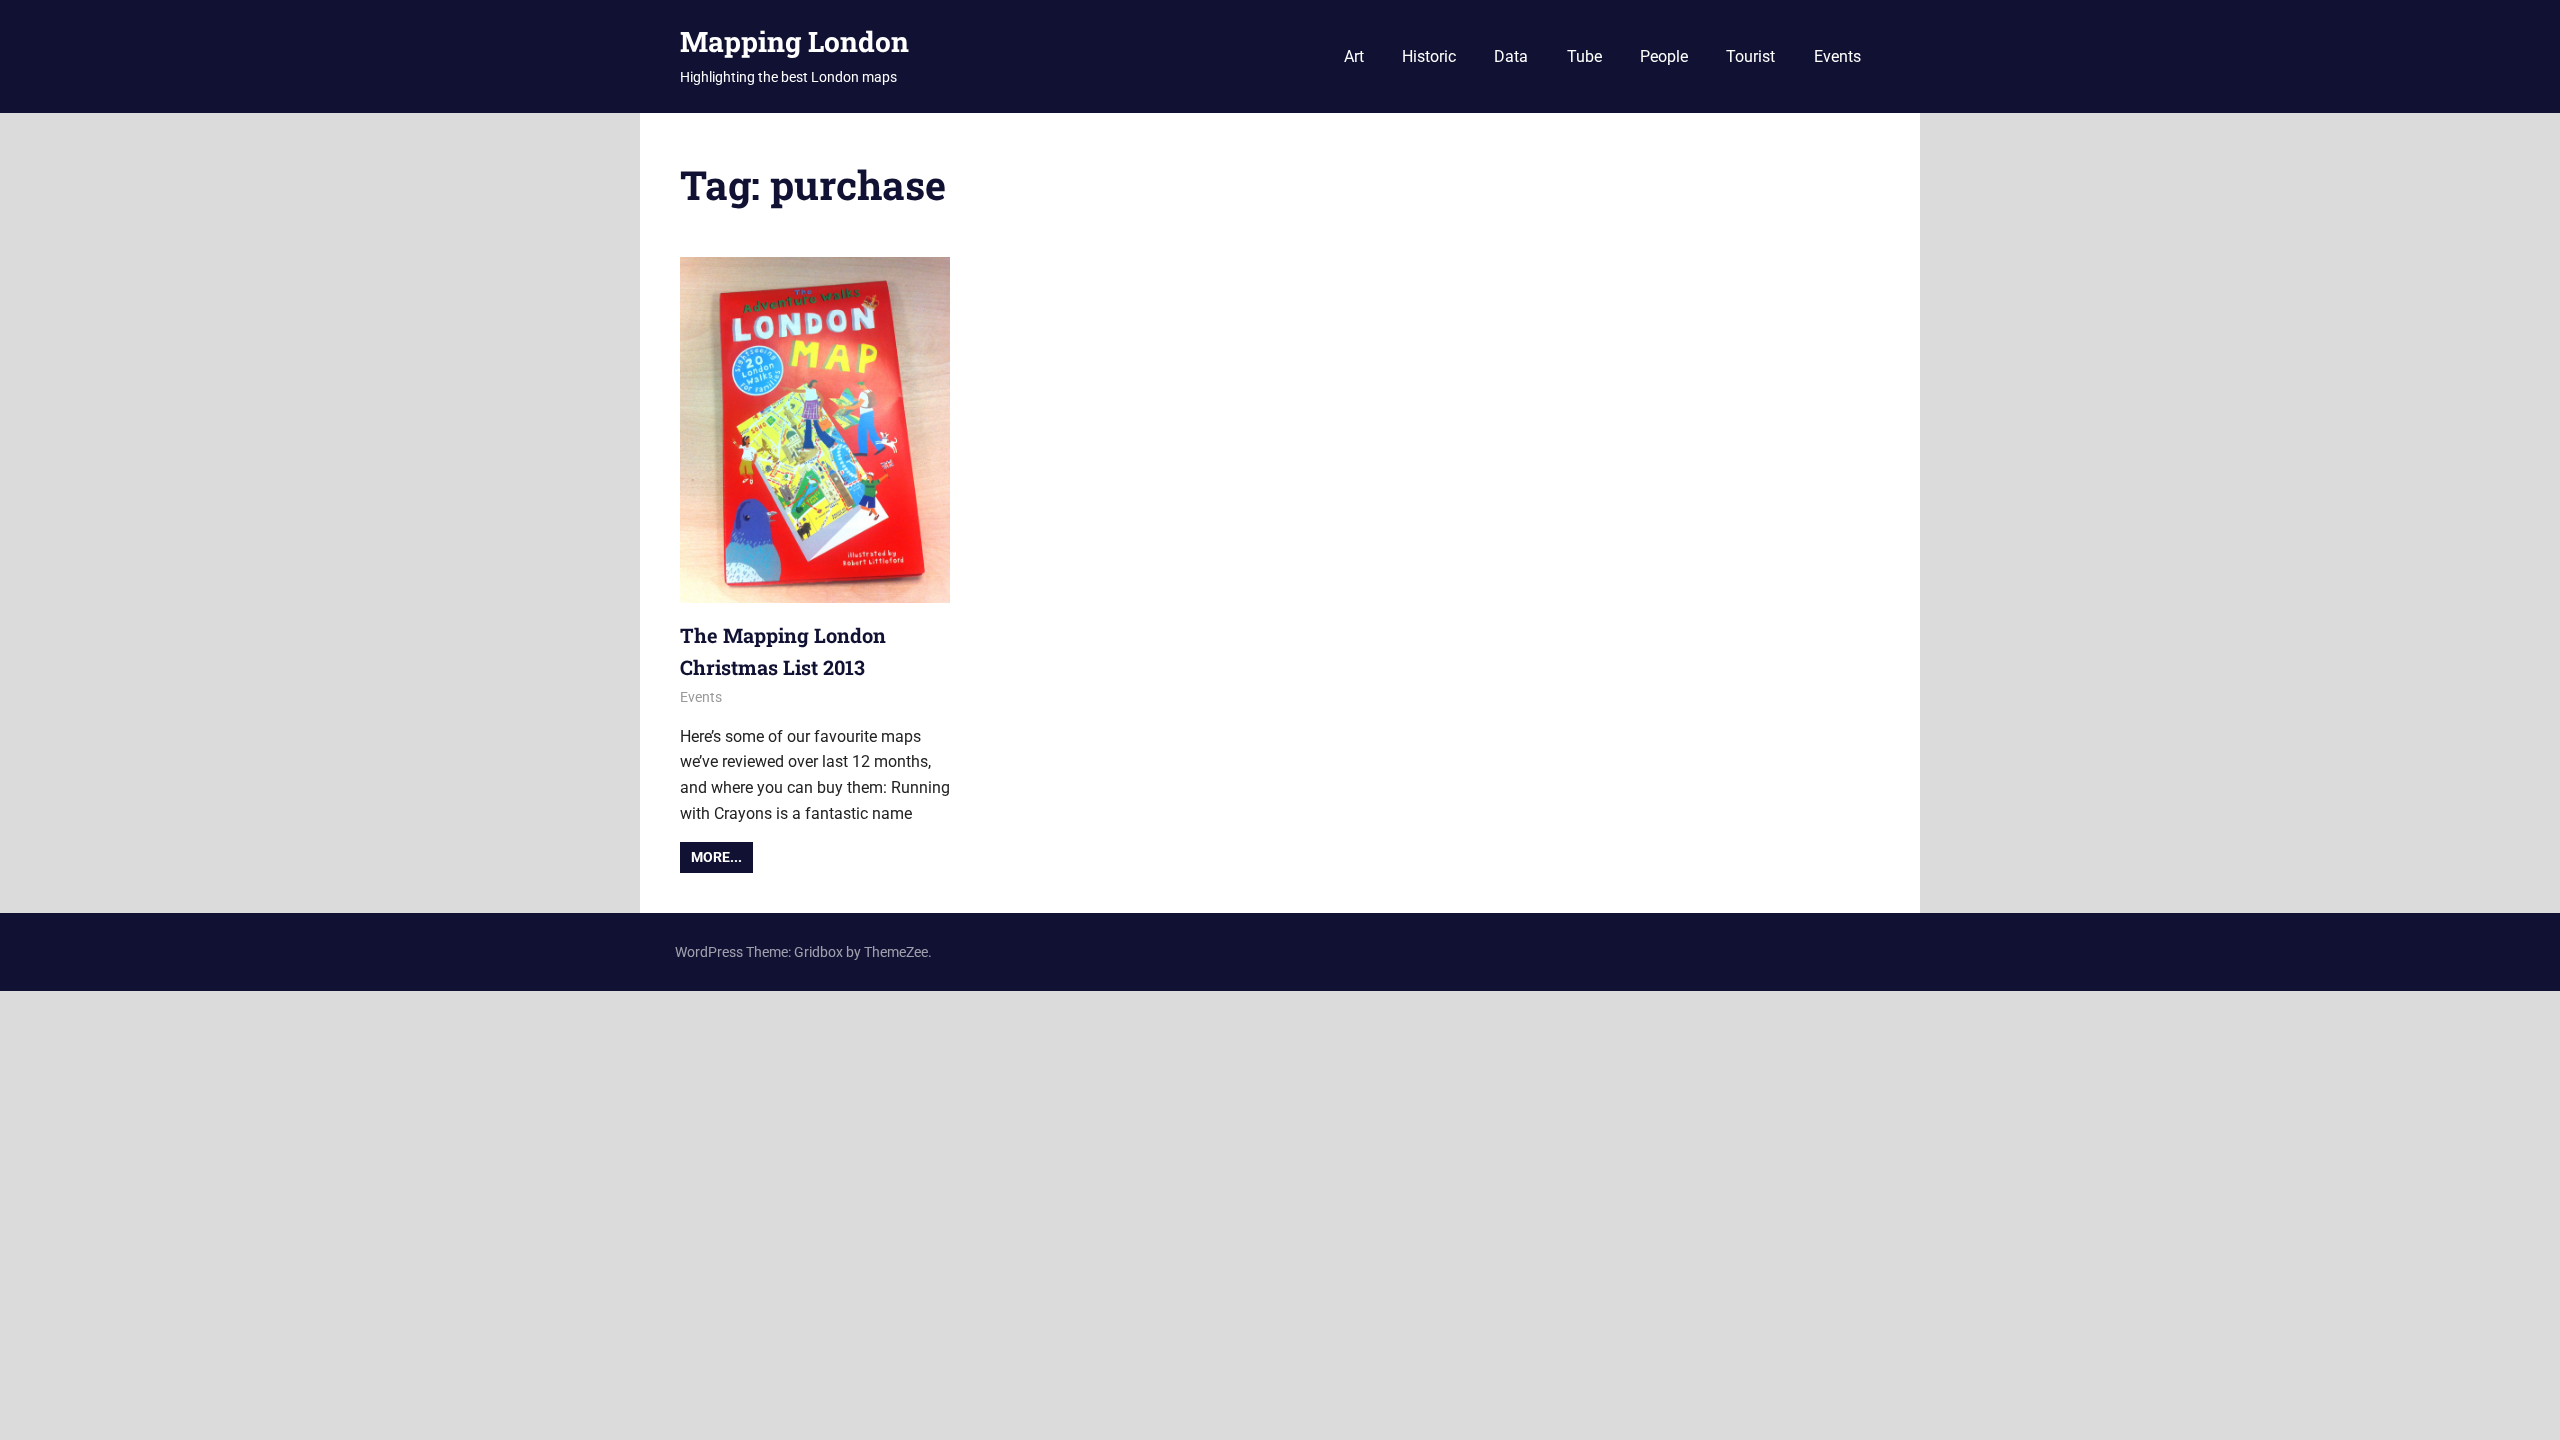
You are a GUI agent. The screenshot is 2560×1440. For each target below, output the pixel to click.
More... (716, 857)
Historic (1429, 56)
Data (1511, 56)
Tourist (1750, 56)
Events (1837, 56)
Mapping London (794, 41)
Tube (1584, 56)
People (1664, 56)
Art (1354, 56)
